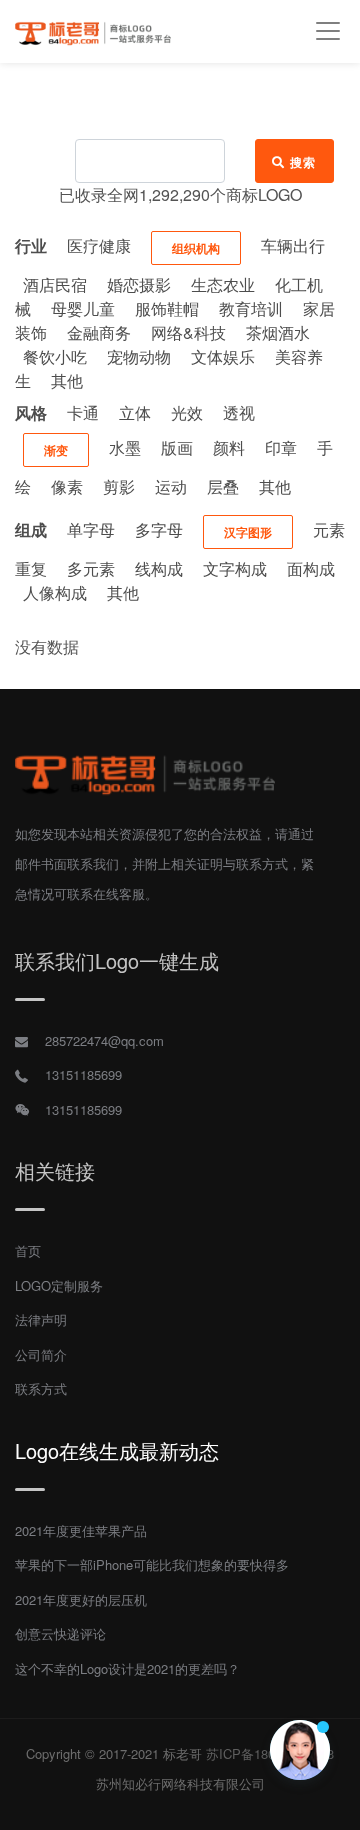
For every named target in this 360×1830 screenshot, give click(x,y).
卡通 (83, 412)
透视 (239, 412)
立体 (135, 412)
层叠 (223, 486)
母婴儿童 (83, 308)
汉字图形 (248, 532)
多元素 (91, 568)
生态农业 (223, 284)
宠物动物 (139, 356)
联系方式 (41, 1388)
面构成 (311, 568)
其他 (67, 380)
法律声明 (41, 1319)
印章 (281, 447)
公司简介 (41, 1354)
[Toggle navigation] (327, 31)
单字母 (91, 529)
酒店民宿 (55, 284)
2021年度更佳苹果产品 (81, 1530)
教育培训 (251, 308)
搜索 (303, 162)
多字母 (159, 529)
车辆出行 (293, 245)
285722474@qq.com (104, 1040)
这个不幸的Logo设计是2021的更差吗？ (127, 1668)
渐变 (56, 450)
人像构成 (55, 592)
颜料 (229, 447)
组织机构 (196, 248)
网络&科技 (188, 332)
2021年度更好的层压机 (81, 1599)
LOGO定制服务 (59, 1285)
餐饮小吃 (55, 356)
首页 (28, 1250)
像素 (67, 486)
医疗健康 (99, 245)
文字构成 (235, 568)
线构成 (159, 568)
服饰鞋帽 (167, 308)
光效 (187, 412)
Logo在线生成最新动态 (117, 1450)
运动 (171, 486)
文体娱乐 (223, 356)
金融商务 (99, 332)
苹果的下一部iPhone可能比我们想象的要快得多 (152, 1564)
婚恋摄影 (139, 284)
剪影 (119, 486)
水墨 (125, 447)
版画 (177, 447)
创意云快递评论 (60, 1633)
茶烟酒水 (278, 332)
